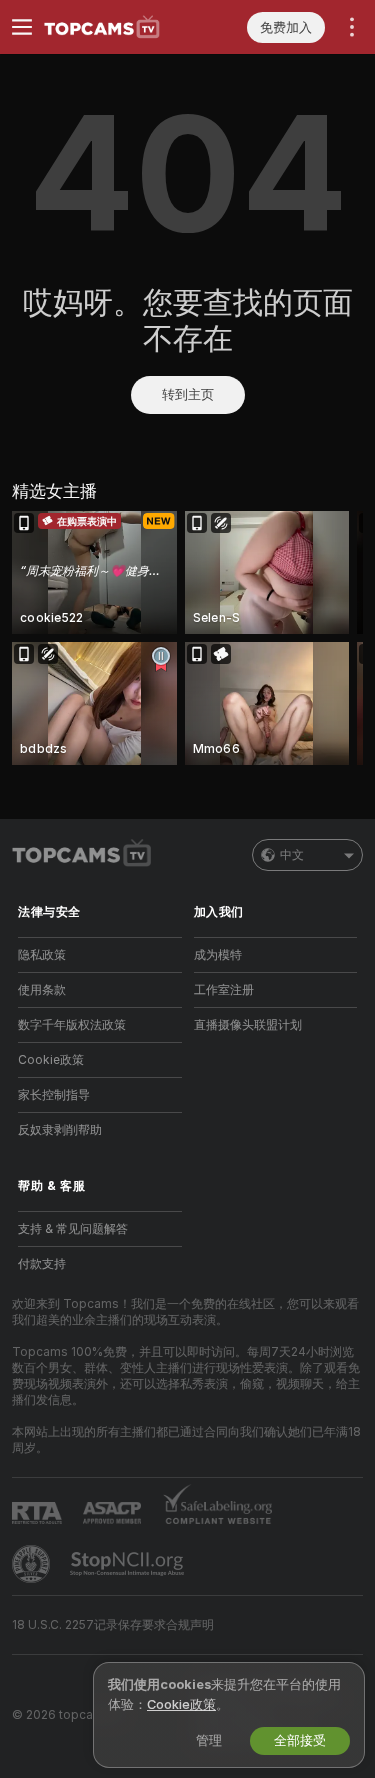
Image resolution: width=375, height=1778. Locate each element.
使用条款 (42, 990)
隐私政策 (42, 955)
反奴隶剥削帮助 (60, 1130)
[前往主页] (116, 27)
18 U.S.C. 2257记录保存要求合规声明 (113, 1625)
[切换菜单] (22, 27)
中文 (292, 855)
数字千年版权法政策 (72, 1025)
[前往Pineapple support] (33, 1564)
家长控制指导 (54, 1095)
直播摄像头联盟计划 (248, 1025)
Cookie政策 (51, 1060)
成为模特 (218, 955)
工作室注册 (224, 990)
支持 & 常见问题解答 (73, 1229)
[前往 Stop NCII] (129, 1564)
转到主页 (188, 394)
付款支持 (42, 1264)
